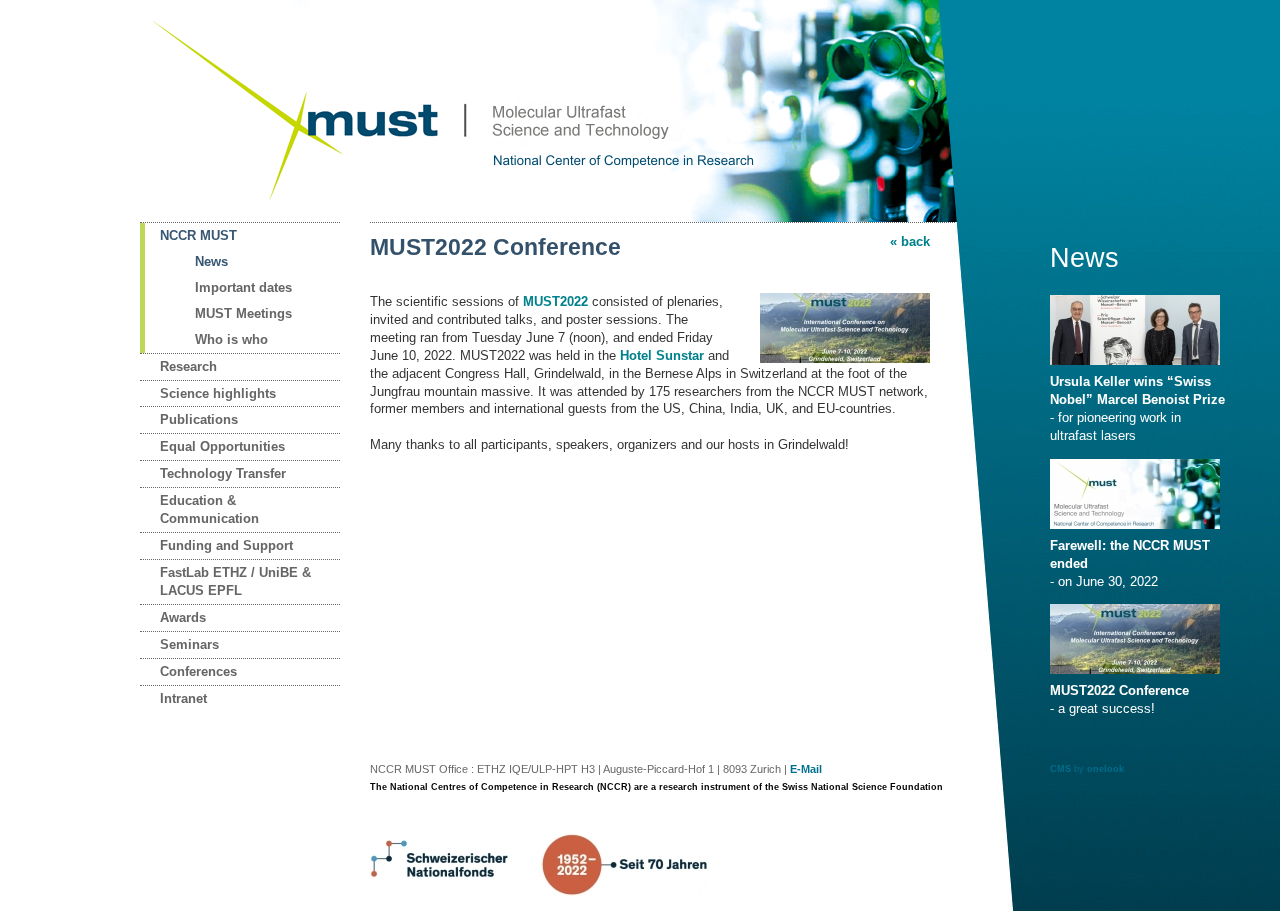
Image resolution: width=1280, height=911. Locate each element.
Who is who (231, 339)
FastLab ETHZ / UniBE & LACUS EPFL (235, 581)
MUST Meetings (243, 313)
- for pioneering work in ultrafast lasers (1137, 408)
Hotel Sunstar (662, 355)
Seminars (189, 644)
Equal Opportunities (222, 446)
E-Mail (806, 769)
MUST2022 (555, 301)
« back (910, 241)
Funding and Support (226, 545)
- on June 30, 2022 (1130, 563)
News (211, 261)
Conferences (198, 671)
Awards (183, 617)
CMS (1060, 769)
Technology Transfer (223, 473)
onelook (1105, 769)
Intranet (183, 698)
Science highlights (218, 393)
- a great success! (1119, 699)
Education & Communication (209, 509)
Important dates (243, 287)
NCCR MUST (198, 235)
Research (188, 366)
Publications (199, 419)
